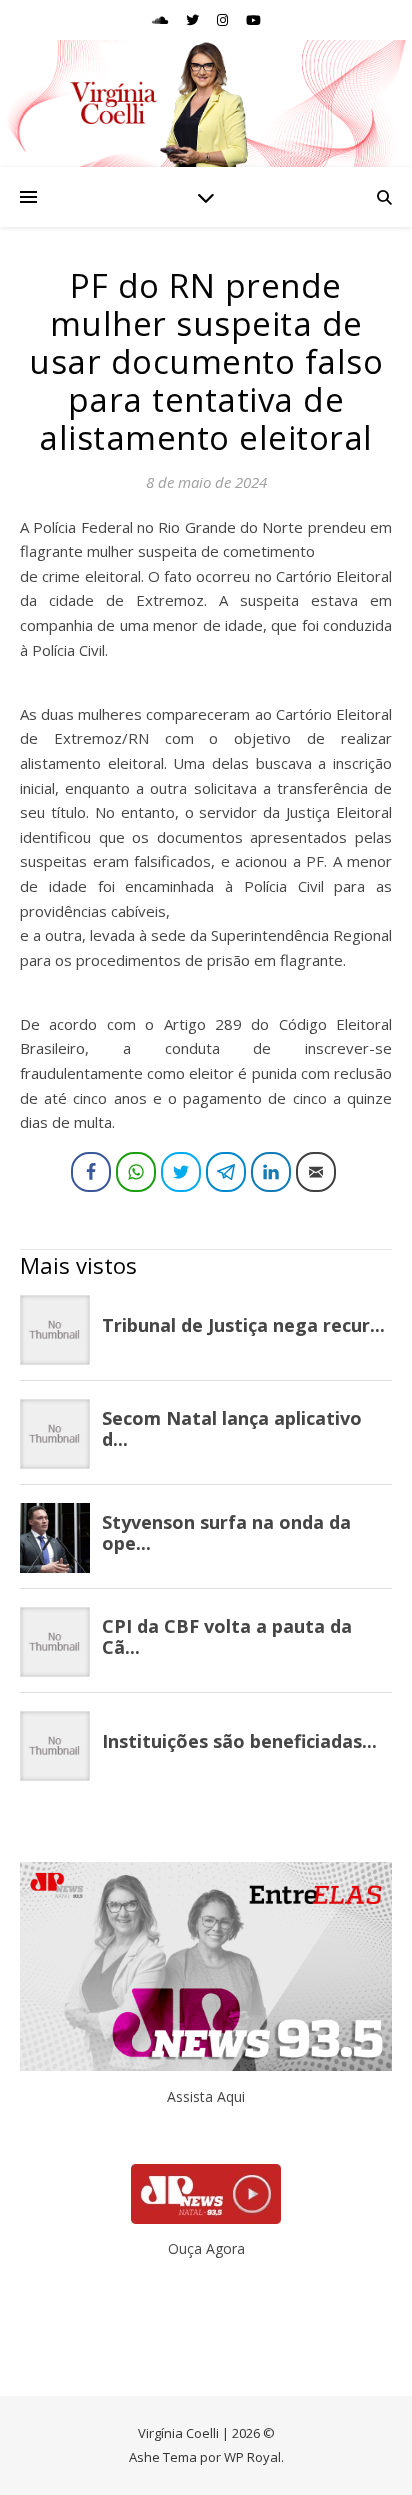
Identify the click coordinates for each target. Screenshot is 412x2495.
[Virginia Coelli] (206, 103)
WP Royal (252, 2457)
